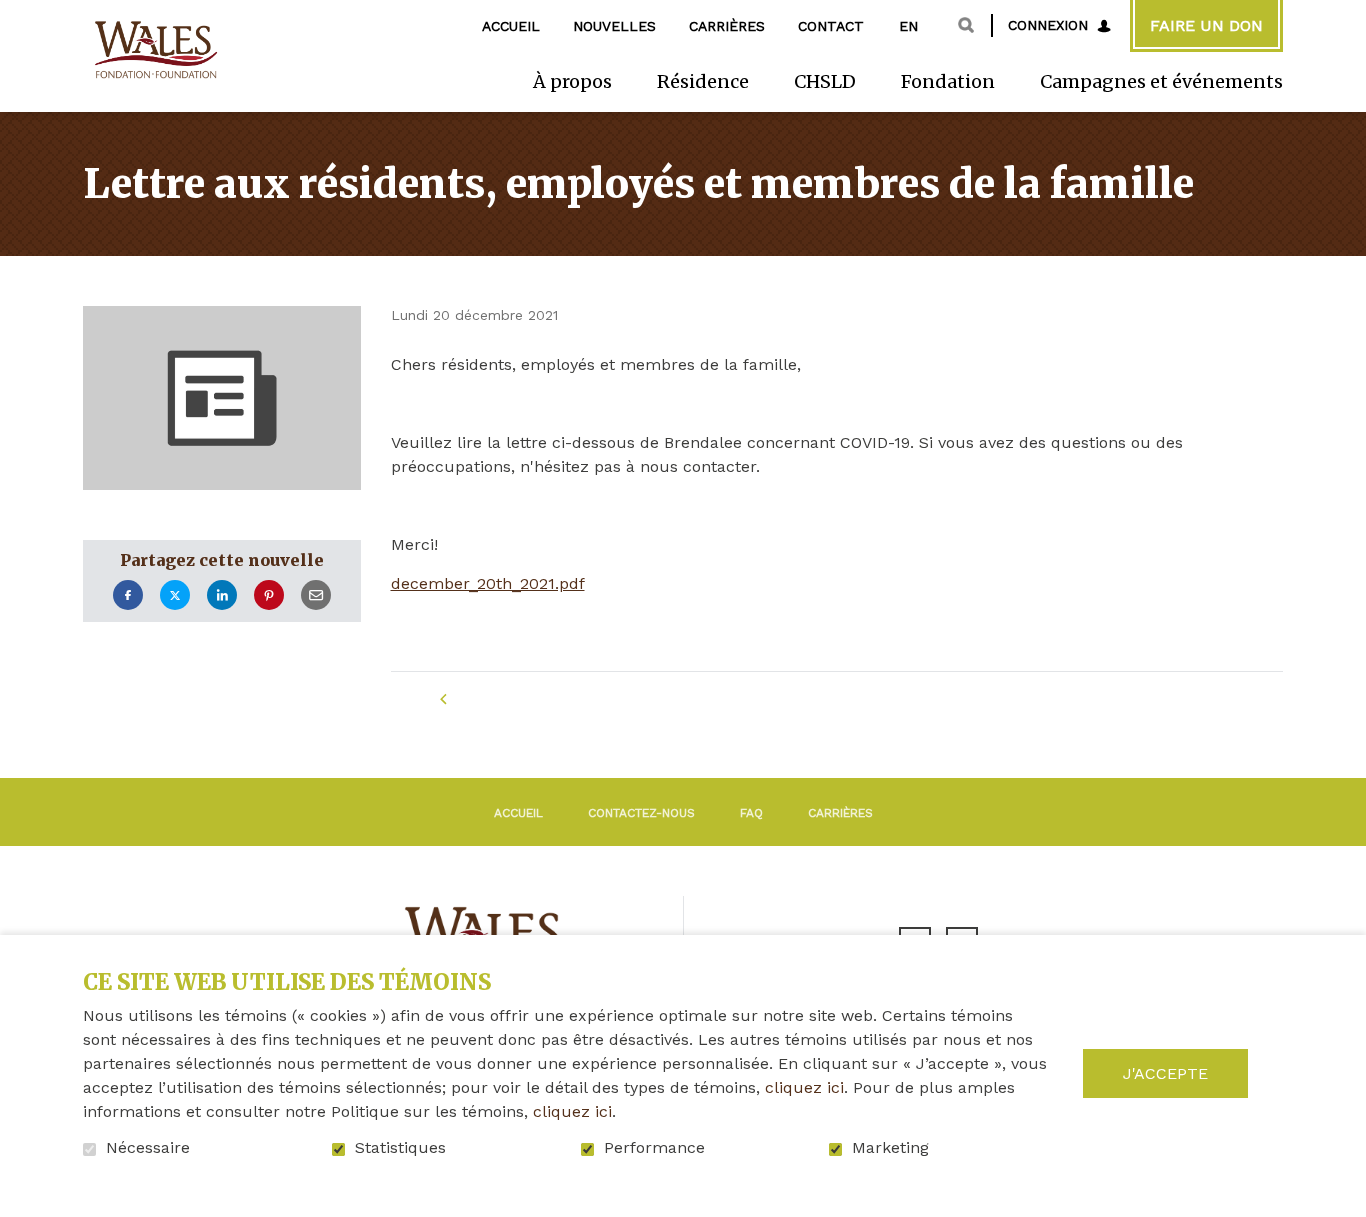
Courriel (316, 595)
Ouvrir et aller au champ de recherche (966, 25)
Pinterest (269, 595)
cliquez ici (804, 1087)
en (908, 26)
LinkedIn (222, 595)
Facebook (128, 595)
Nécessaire (148, 1148)
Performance (654, 1148)
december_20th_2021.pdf (488, 584)
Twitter (175, 595)
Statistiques (400, 1148)
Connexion (1048, 25)
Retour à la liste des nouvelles (608, 699)
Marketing (890, 1148)
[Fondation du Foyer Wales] (154, 50)
